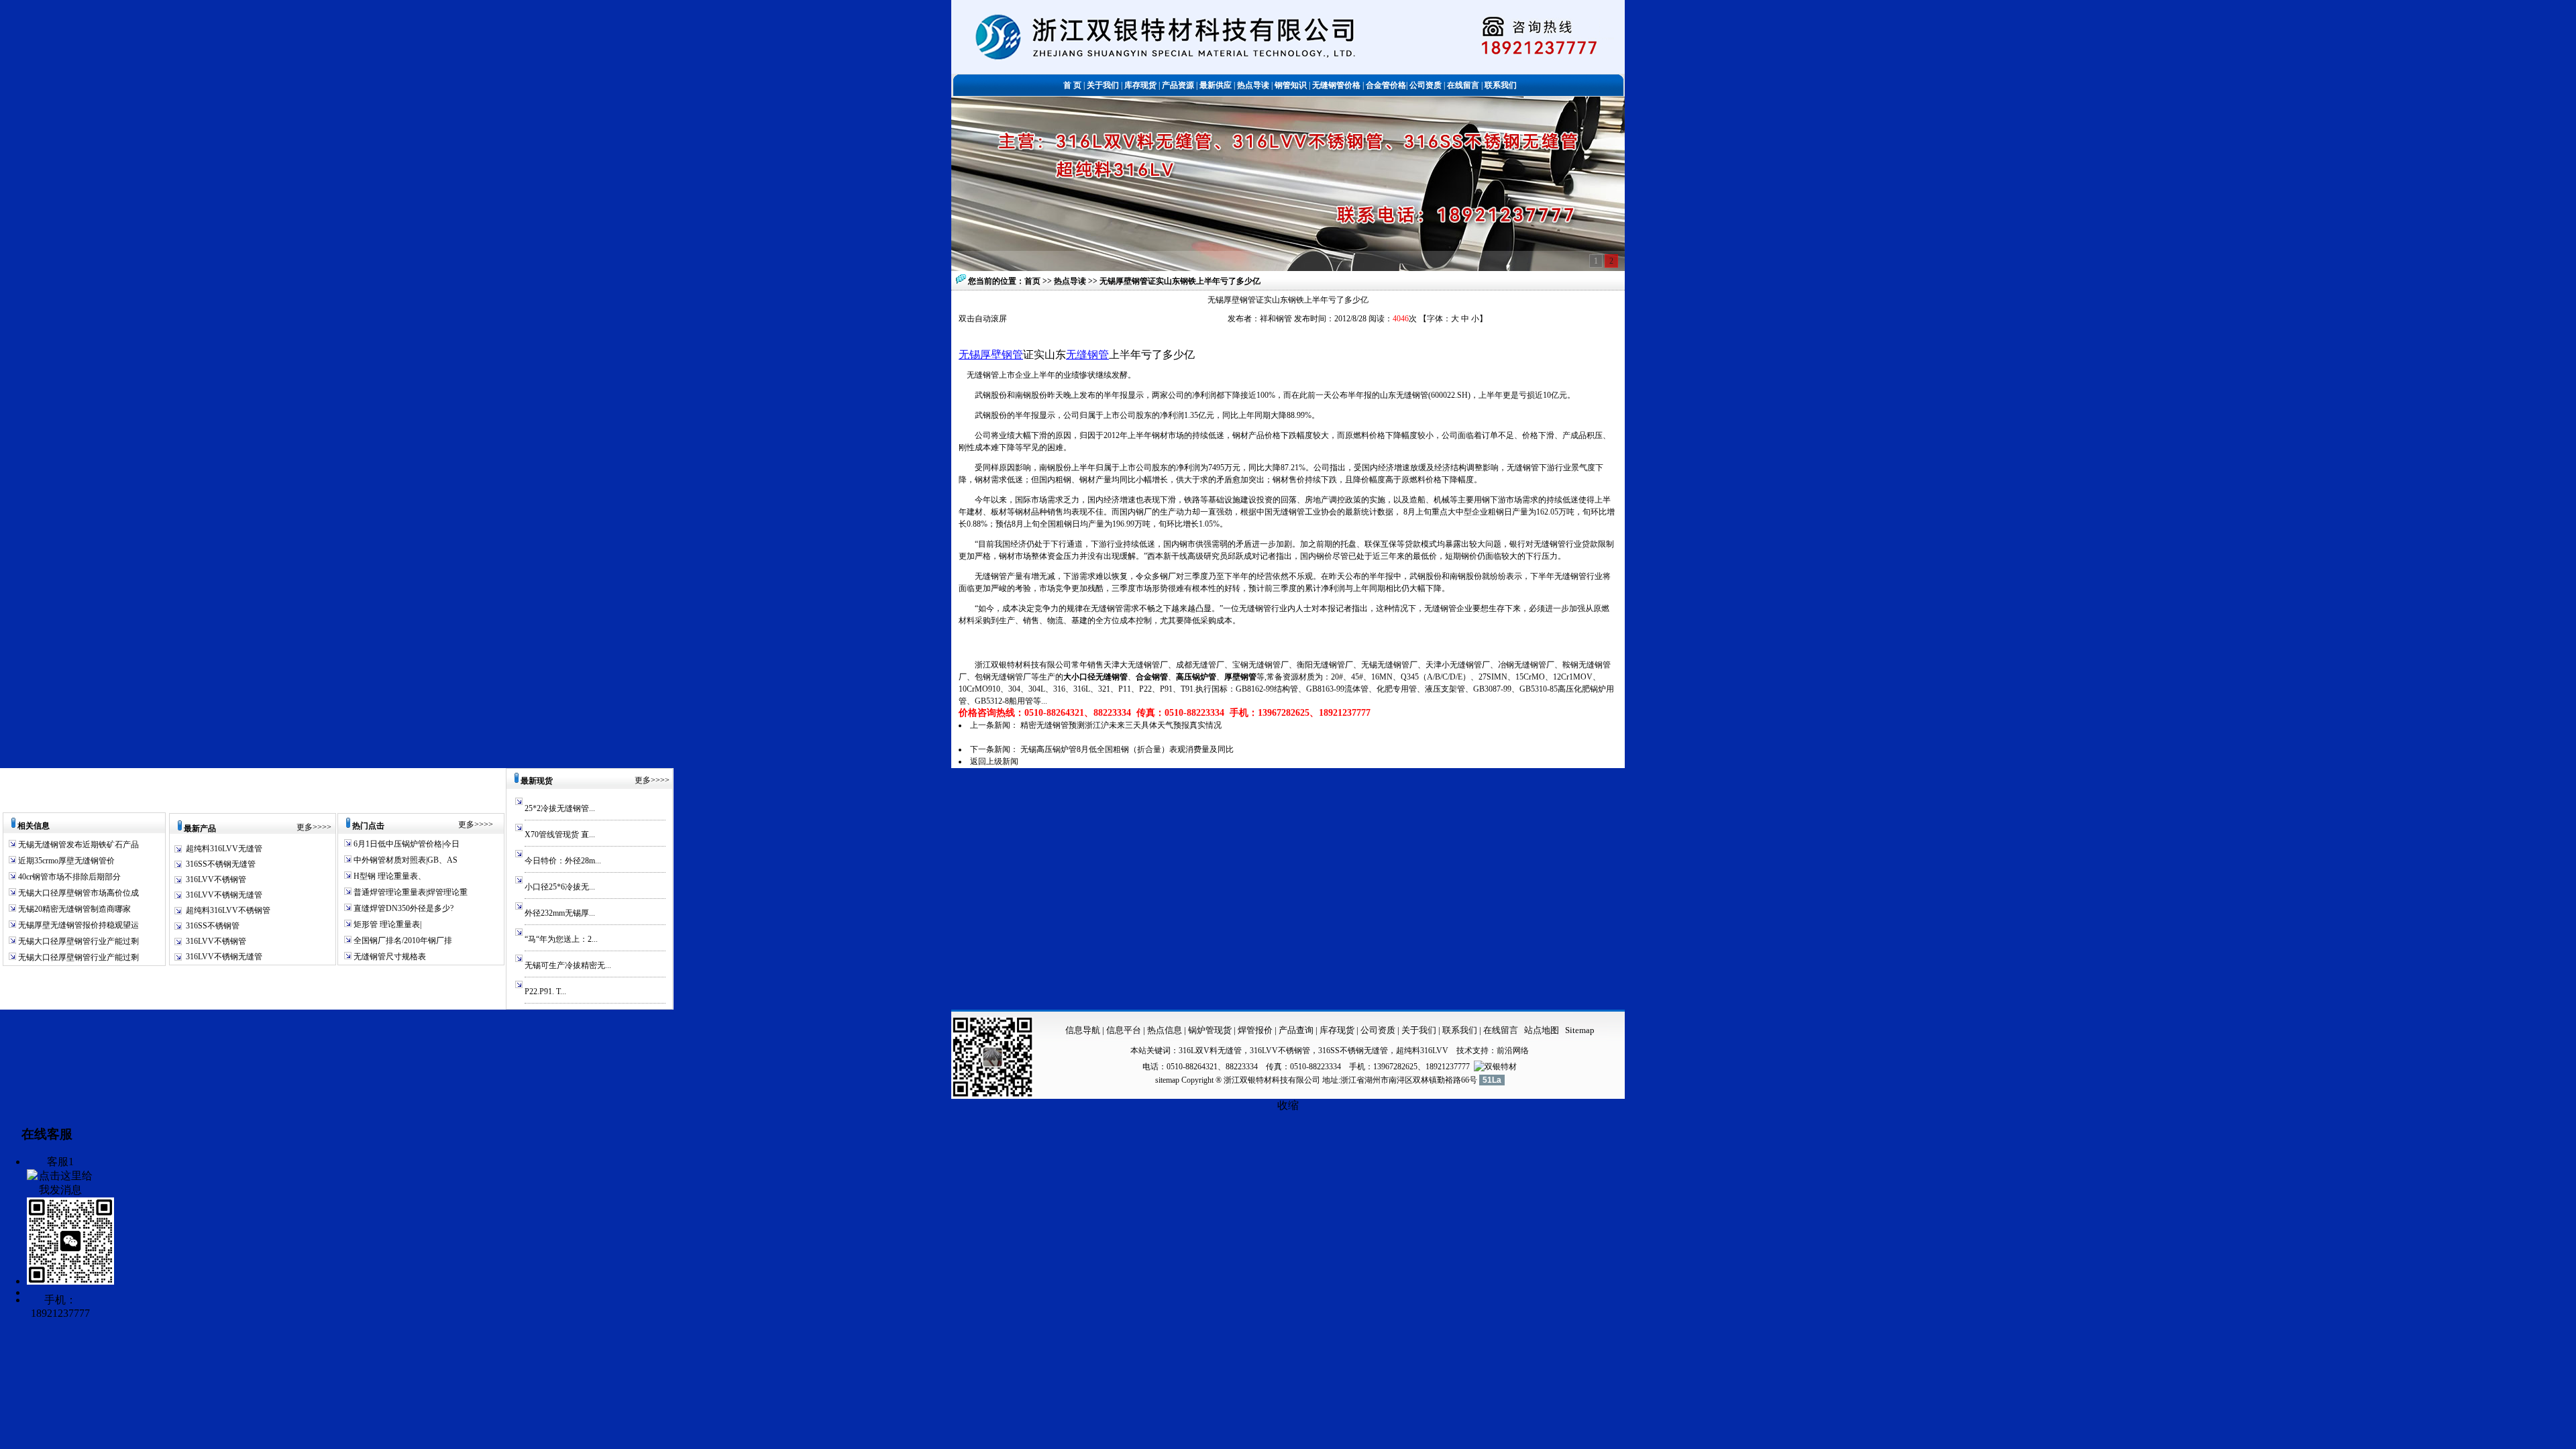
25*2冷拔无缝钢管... (560, 808)
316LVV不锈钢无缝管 (224, 895)
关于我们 (1419, 1030)
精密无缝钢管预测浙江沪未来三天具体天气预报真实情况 (1121, 725)
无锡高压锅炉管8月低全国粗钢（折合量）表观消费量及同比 (1127, 749)
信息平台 (1124, 1030)
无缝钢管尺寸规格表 (389, 957)
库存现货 (1337, 1030)
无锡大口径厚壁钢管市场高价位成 (77, 893)
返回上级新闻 (994, 761)
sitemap (1167, 1080)
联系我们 (1461, 1030)
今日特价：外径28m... (563, 861)
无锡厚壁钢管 (991, 355)
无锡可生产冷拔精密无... (568, 965)
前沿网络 (1513, 1051)
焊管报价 (1254, 1030)
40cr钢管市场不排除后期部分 (68, 877)
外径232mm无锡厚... (560, 913)
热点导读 (1071, 281)
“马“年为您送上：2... (561, 939)
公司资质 (1379, 1030)
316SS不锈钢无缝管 (221, 864)
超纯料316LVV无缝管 (224, 849)
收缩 (1288, 1105)
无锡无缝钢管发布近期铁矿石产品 (77, 845)
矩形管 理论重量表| (386, 924)
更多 (305, 827)
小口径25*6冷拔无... (560, 887)
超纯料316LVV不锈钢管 (228, 910)
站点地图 (1542, 1030)
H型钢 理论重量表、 (389, 876)
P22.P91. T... (545, 991)
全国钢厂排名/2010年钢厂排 (402, 941)
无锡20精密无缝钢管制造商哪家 (73, 909)
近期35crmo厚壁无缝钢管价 (65, 861)
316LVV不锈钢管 (216, 879)
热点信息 (1165, 1030)
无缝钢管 (1087, 355)
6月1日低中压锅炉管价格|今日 (406, 844)
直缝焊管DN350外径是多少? (402, 908)
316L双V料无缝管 (1210, 1051)
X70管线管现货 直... (560, 835)
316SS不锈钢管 (213, 926)
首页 (1032, 281)
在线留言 (1501, 1030)
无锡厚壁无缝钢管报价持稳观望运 (77, 925)
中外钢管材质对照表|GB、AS (405, 860)
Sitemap (1580, 1030)
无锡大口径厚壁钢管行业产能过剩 (77, 941)
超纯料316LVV (1422, 1051)
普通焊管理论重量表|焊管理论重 (410, 892)
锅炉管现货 (1210, 1030)
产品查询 (1297, 1030)
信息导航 (1083, 1030)
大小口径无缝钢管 (1095, 677)
